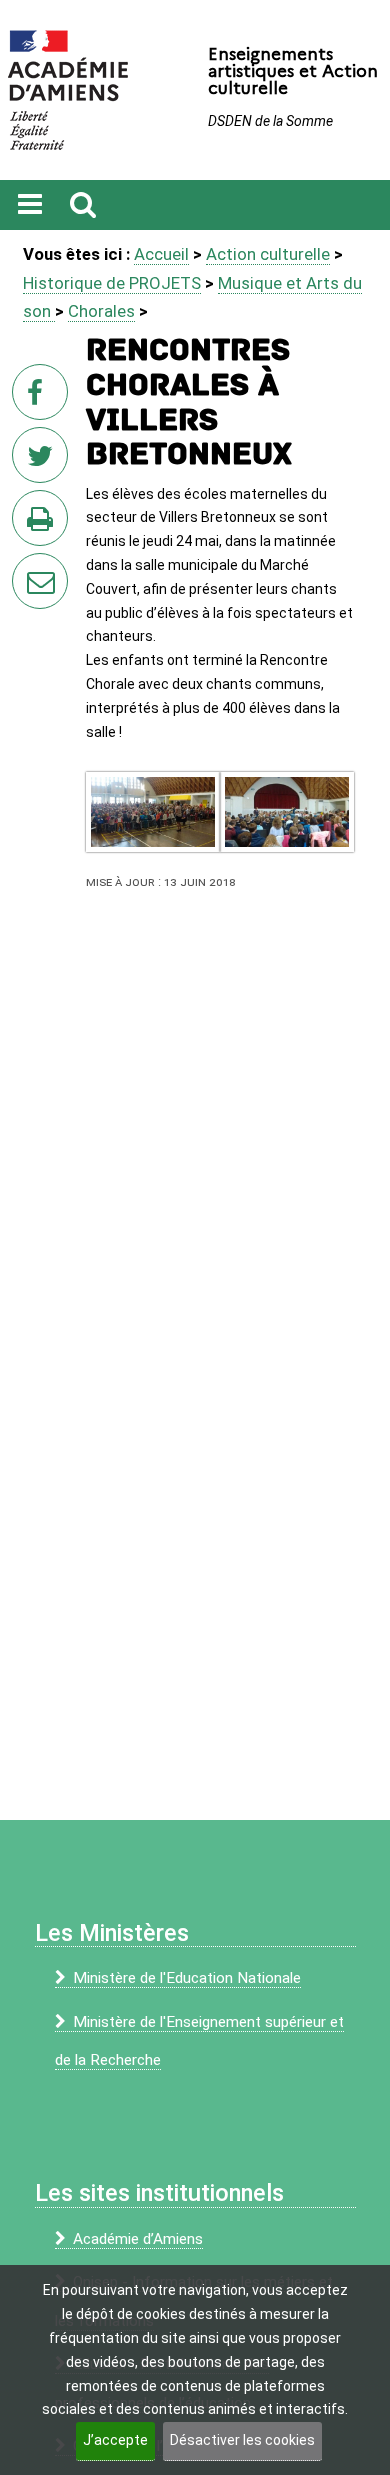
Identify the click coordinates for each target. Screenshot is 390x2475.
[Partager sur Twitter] (44, 461)
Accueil (161, 254)
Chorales (101, 311)
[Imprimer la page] (44, 524)
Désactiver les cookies (242, 2440)
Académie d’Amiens (138, 2239)
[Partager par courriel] (27, 568)
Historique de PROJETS (112, 283)
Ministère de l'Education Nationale (187, 1978)
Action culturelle (268, 254)
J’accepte (115, 2440)
